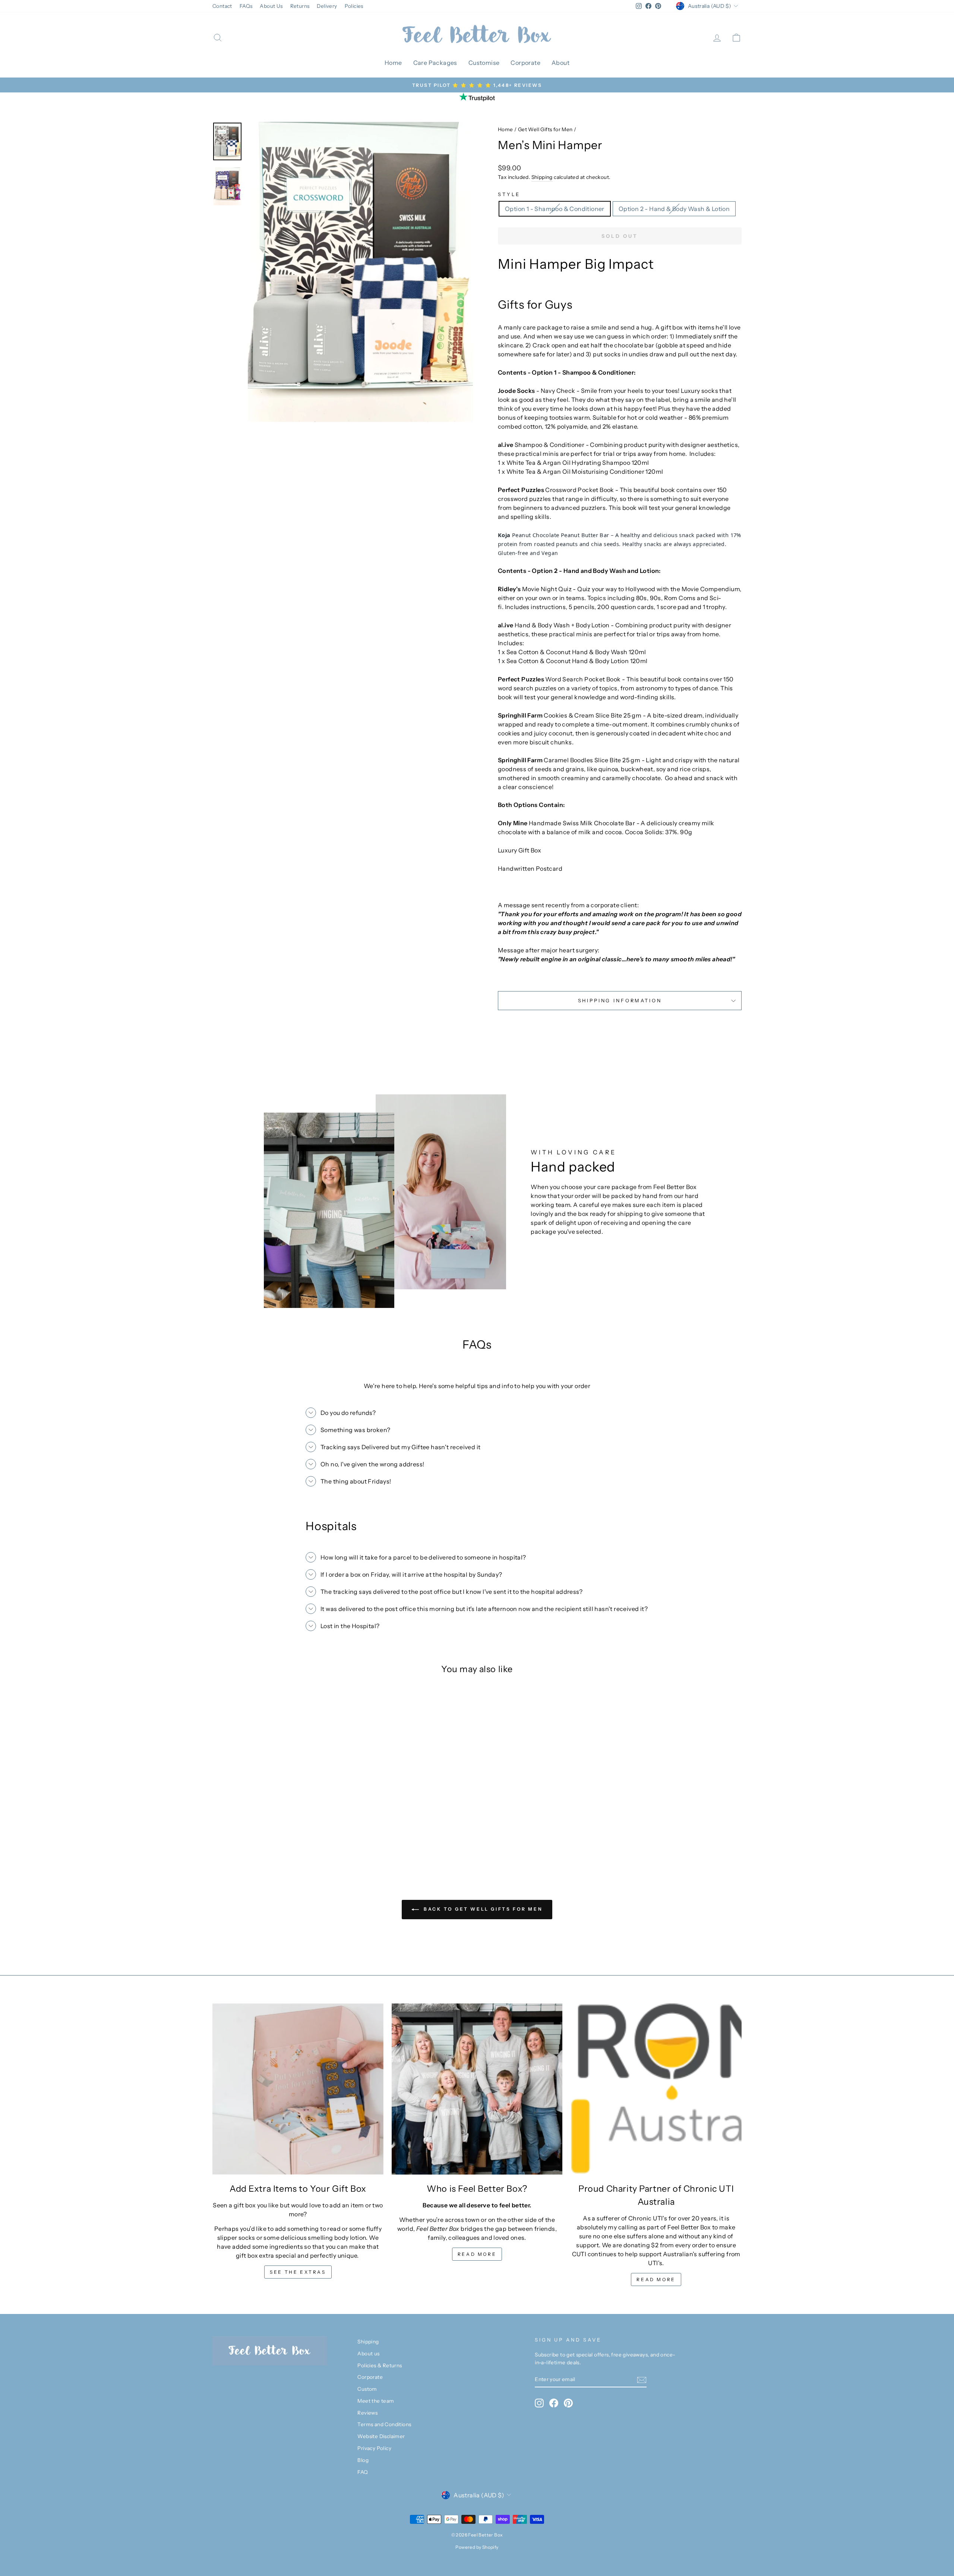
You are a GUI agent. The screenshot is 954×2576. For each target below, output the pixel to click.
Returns (300, 6)
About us (368, 2353)
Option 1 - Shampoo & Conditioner (555, 209)
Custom (367, 2389)
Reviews (367, 2413)
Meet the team (376, 2401)
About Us (271, 6)
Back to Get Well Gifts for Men (482, 1909)
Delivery (327, 6)
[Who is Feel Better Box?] (477, 2089)
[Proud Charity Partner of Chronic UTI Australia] (656, 2089)
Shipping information (620, 1001)
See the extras (298, 2272)
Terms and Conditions (384, 2424)
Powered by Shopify (477, 2547)
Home (393, 63)
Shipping (542, 177)
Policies (354, 6)
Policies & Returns (380, 2365)
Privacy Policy (374, 2448)
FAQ (363, 2472)
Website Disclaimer (381, 2436)
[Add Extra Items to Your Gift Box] (298, 2089)
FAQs (246, 6)
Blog (363, 2460)
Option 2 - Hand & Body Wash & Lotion (674, 209)
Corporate (525, 63)
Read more (477, 2254)
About (560, 63)
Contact (222, 6)
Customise (484, 63)
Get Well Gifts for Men (545, 129)
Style (509, 194)
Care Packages (435, 63)
